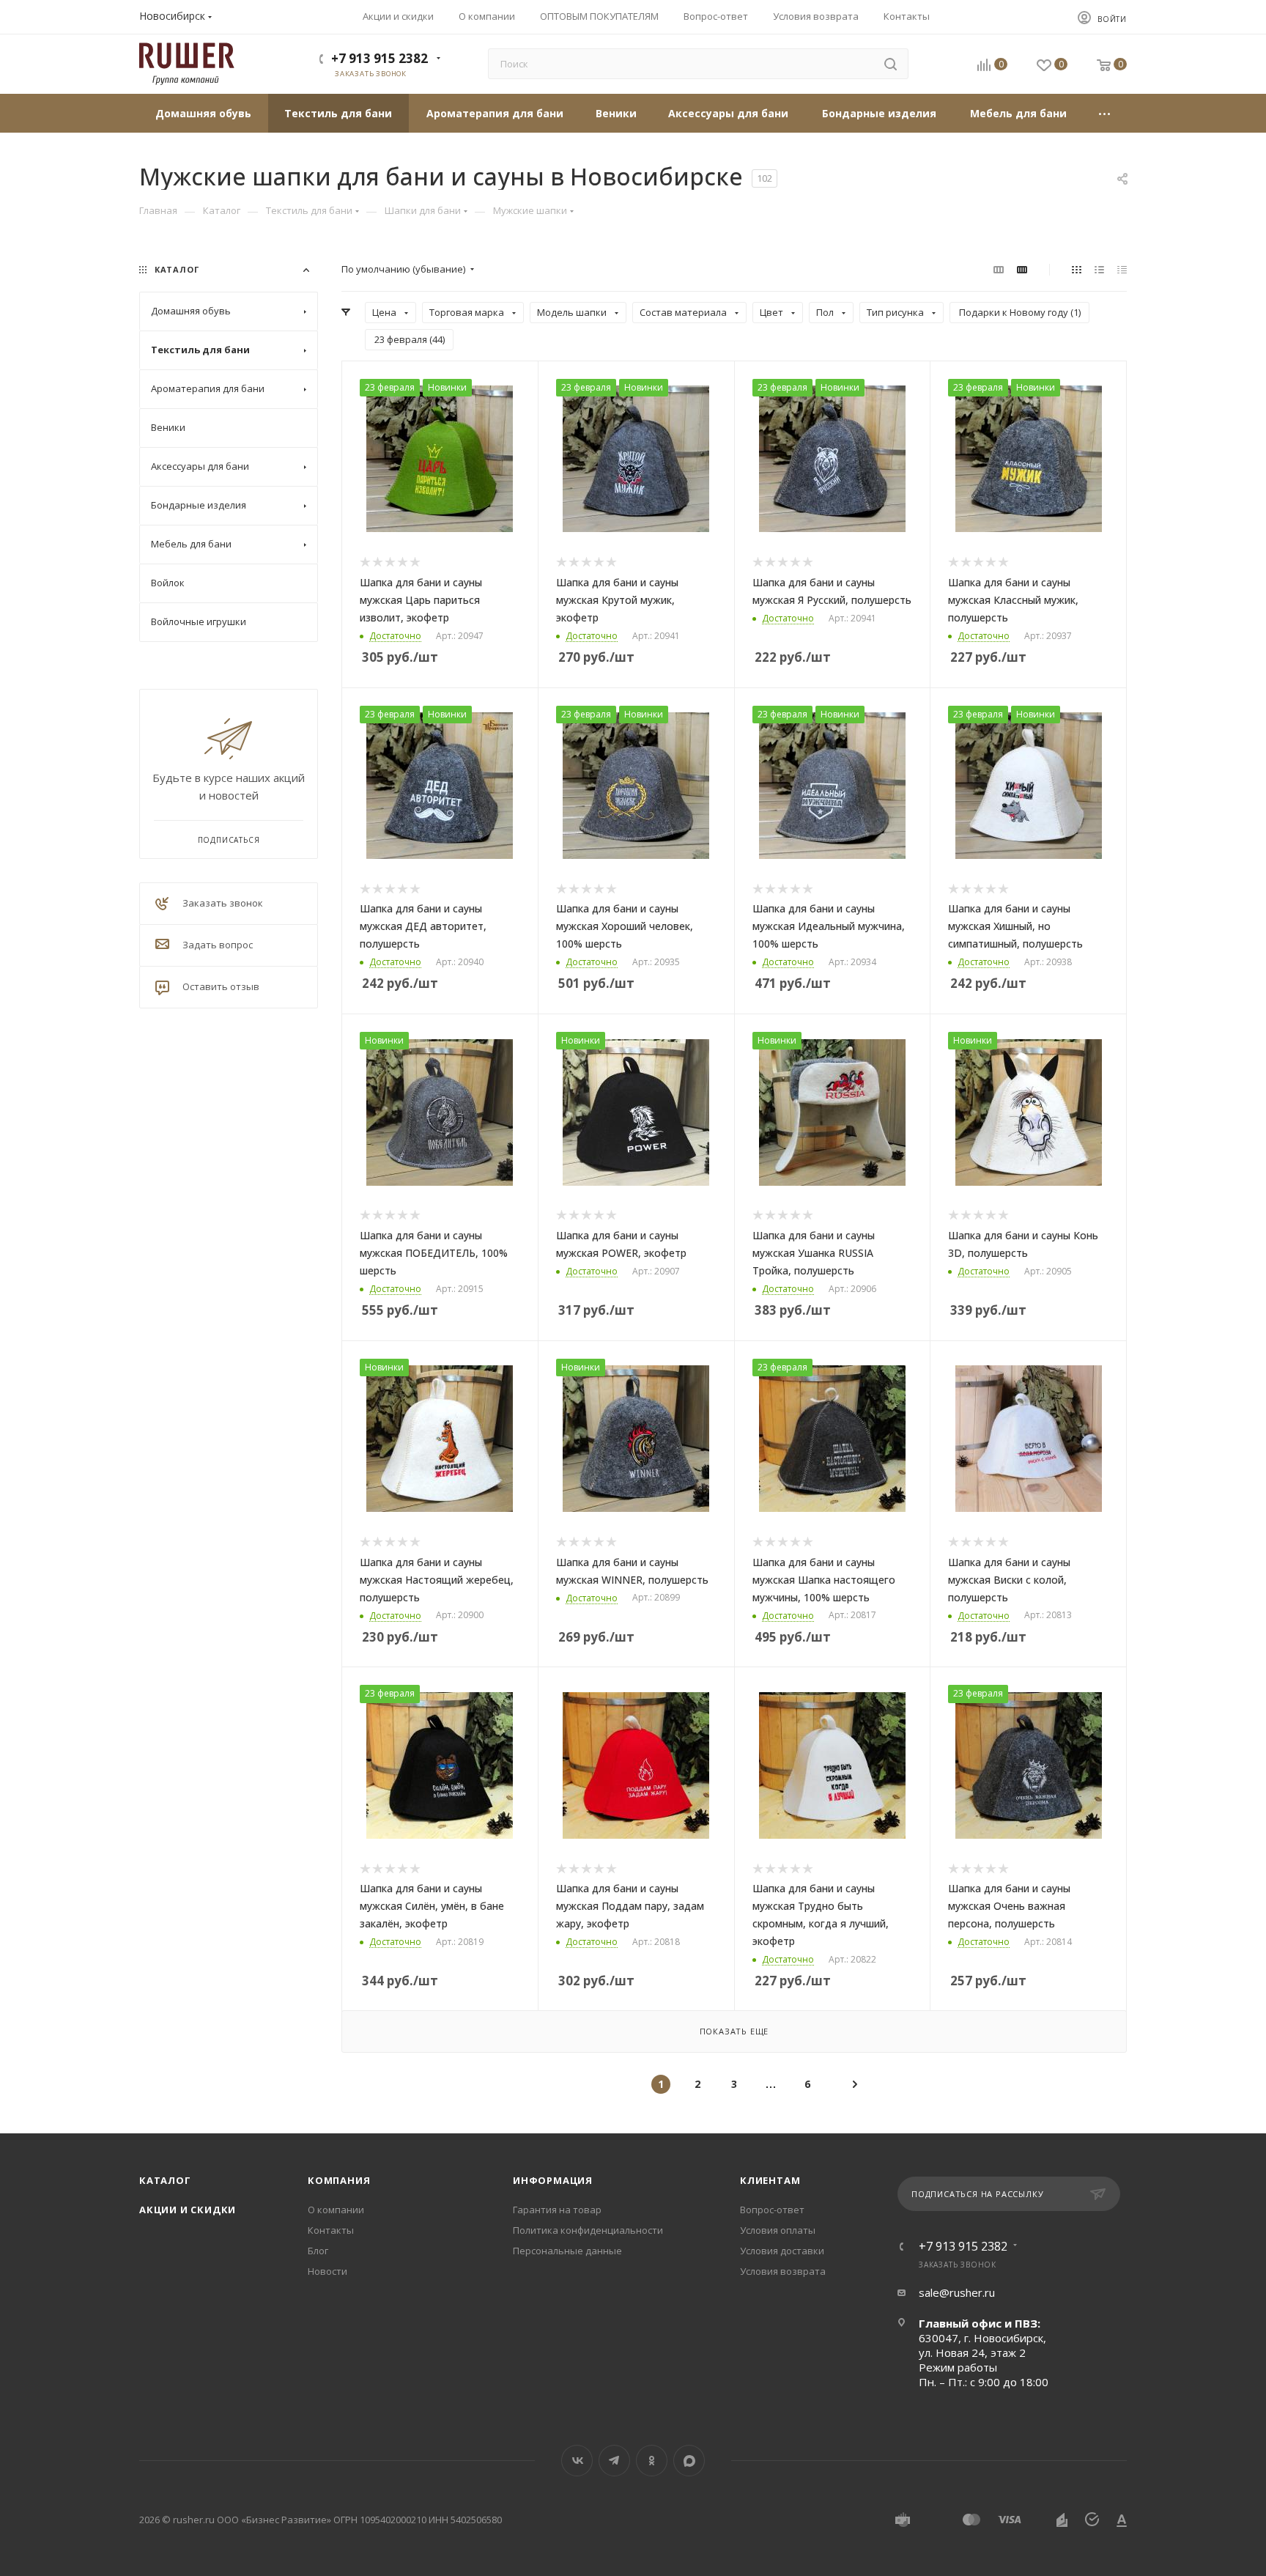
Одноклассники (652, 2461)
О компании (336, 2210)
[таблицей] (1122, 269)
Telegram (614, 2461)
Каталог (165, 2180)
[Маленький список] (999, 269)
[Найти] (891, 64)
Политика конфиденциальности (588, 2230)
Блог (318, 2251)
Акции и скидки (188, 2210)
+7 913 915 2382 (380, 58)
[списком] (1099, 269)
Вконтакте (577, 2461)
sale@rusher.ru (957, 2292)
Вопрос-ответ (772, 2210)
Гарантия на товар (557, 2210)
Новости (327, 2271)
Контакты (331, 2230)
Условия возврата (783, 2271)
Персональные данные (567, 2251)
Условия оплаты (778, 2230)
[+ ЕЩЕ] (1105, 113)
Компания (339, 2180)
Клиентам (770, 2180)
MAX (689, 2461)
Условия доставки (782, 2251)
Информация (553, 2180)
